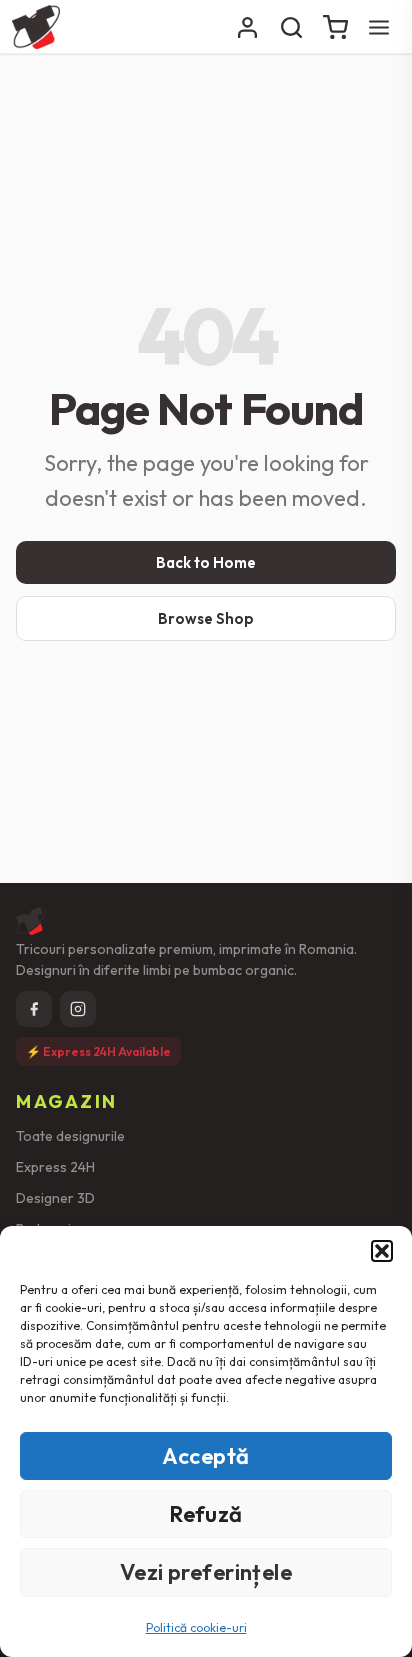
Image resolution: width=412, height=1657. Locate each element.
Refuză (206, 1514)
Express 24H (55, 1167)
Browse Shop (206, 618)
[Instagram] (78, 1009)
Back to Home (206, 562)
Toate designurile (70, 1136)
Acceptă (205, 1456)
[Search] (291, 27)
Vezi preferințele (206, 1572)
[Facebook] (34, 1009)
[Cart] (335, 27)
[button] (382, 1251)
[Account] (247, 27)
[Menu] (379, 27)
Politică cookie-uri (196, 1627)
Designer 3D (55, 1198)
